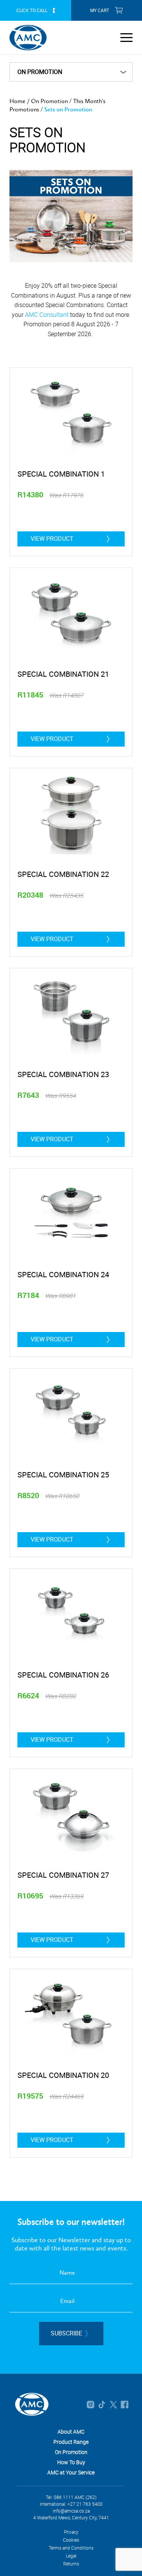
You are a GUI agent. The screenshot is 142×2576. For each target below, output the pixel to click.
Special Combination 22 (63, 874)
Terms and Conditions (71, 2548)
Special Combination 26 (63, 1675)
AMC (28, 38)
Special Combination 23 (63, 1074)
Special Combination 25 (63, 1475)
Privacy (71, 2532)
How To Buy (71, 2462)
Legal (71, 2556)
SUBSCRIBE (66, 2333)
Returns (71, 2564)
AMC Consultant (47, 315)
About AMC (71, 2432)
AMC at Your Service (71, 2472)
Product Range (71, 2442)
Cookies (71, 2540)
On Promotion (49, 101)
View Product (52, 539)
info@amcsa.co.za (71, 2511)
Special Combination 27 (63, 1875)
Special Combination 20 (63, 2075)
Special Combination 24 (63, 1274)
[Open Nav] (126, 37)
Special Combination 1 (61, 474)
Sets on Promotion (68, 109)
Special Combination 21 (63, 674)
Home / (20, 101)
